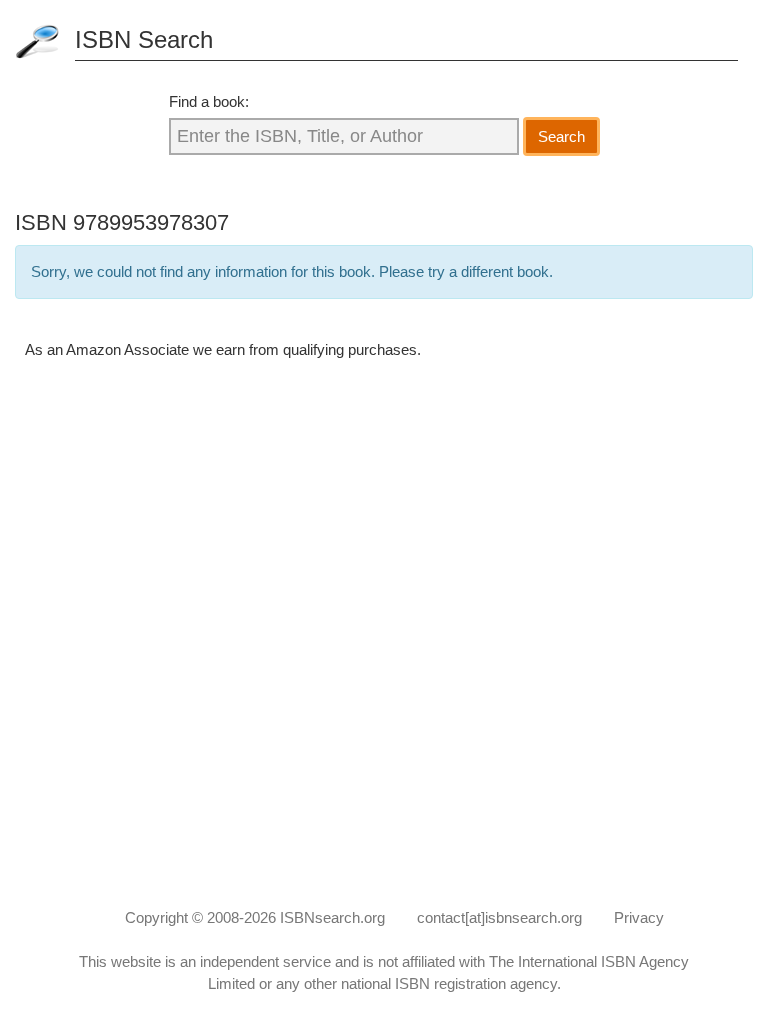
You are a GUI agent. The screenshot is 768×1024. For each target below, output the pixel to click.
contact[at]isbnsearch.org (499, 917)
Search (561, 136)
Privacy (639, 917)
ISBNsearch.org (332, 917)
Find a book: (209, 101)
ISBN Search (144, 39)
